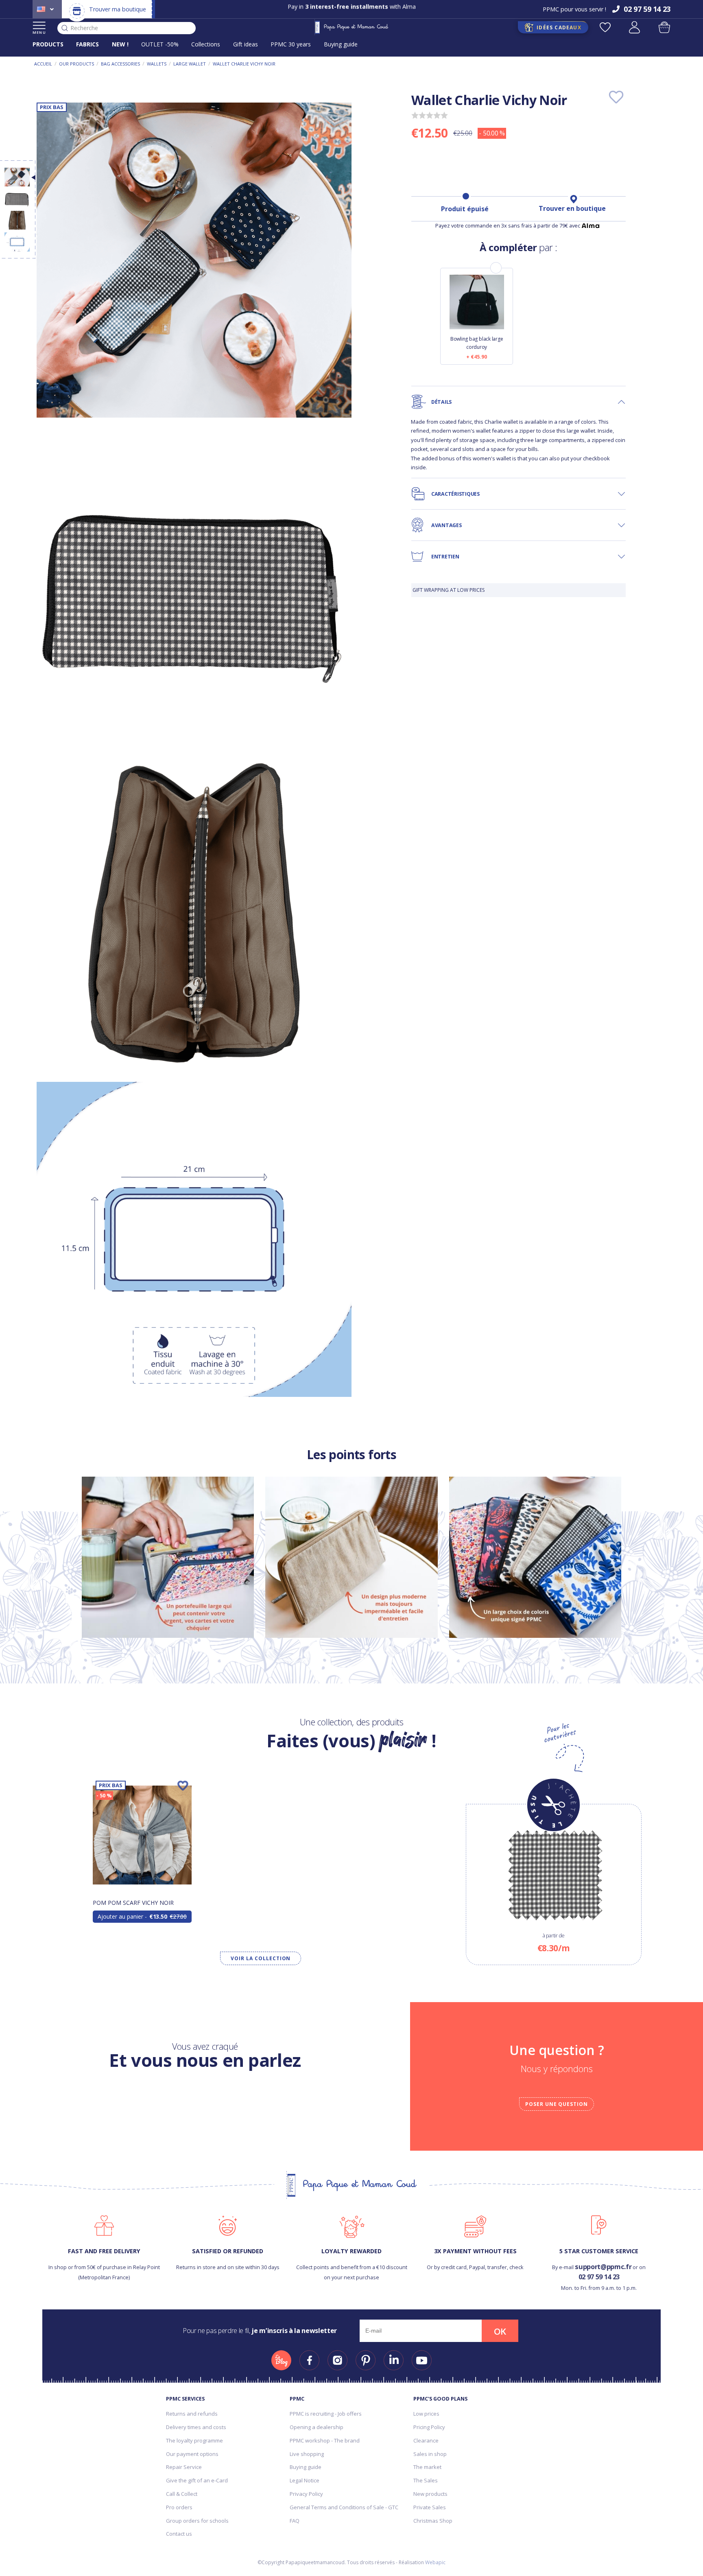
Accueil (43, 64)
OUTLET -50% (160, 44)
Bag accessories (120, 64)
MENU (39, 32)
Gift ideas (246, 44)
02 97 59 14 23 (599, 2277)
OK (500, 2331)
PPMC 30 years (291, 44)
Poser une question (557, 2104)
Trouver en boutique (572, 208)
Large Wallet (190, 64)
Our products (76, 64)
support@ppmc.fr (603, 2266)
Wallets (157, 64)
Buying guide (341, 44)
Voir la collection (261, 1958)
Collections (206, 44)
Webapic (435, 2562)
